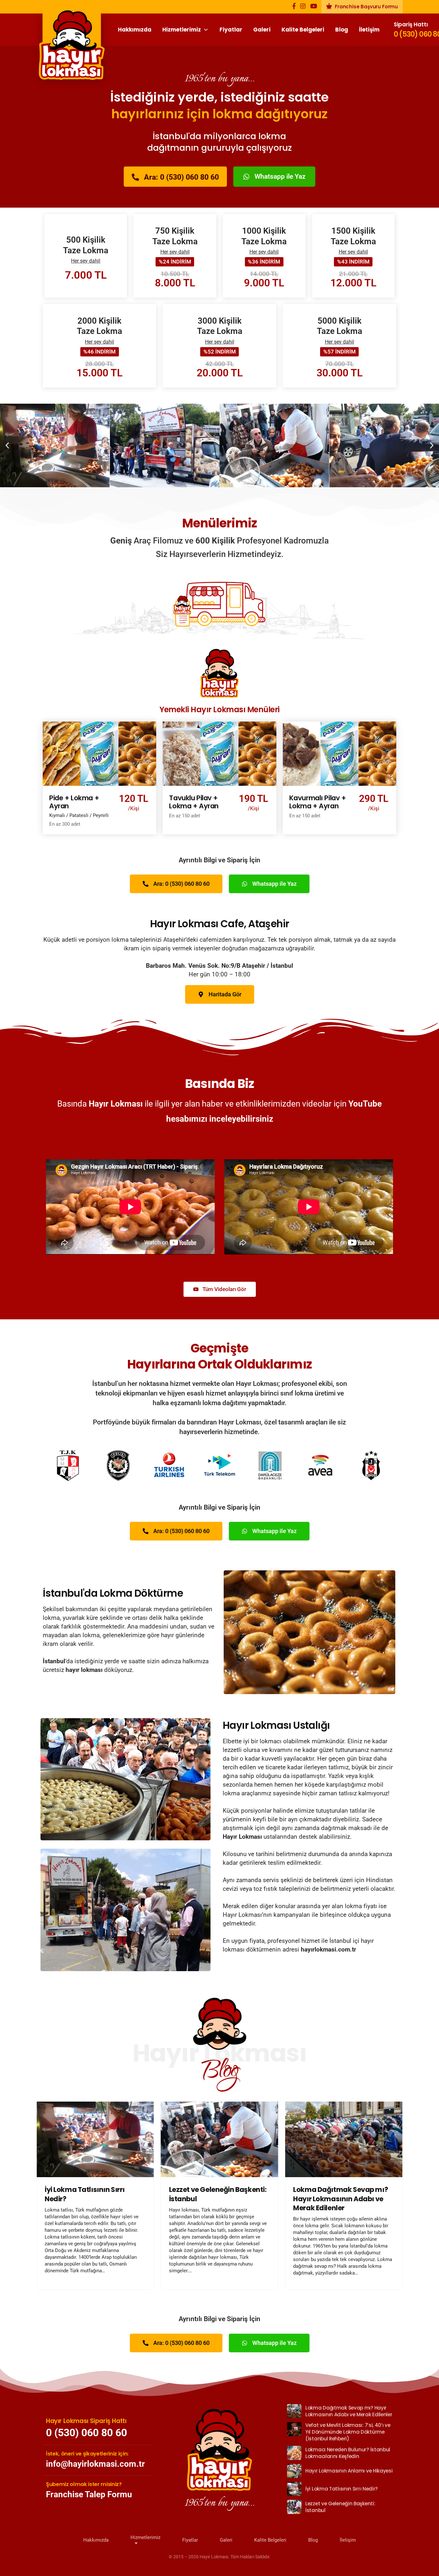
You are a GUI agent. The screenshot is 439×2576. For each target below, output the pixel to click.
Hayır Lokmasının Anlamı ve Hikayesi (349, 2471)
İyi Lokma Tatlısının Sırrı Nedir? (341, 2489)
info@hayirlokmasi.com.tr (95, 2464)
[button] (7, 445)
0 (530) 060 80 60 (86, 2432)
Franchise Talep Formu (89, 2494)
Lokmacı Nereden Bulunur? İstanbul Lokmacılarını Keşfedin (348, 2453)
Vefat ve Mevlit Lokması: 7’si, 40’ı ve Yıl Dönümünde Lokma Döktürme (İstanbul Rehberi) (343, 2199)
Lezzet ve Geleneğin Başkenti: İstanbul (94, 2194)
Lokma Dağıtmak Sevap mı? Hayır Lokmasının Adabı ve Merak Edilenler (216, 2199)
